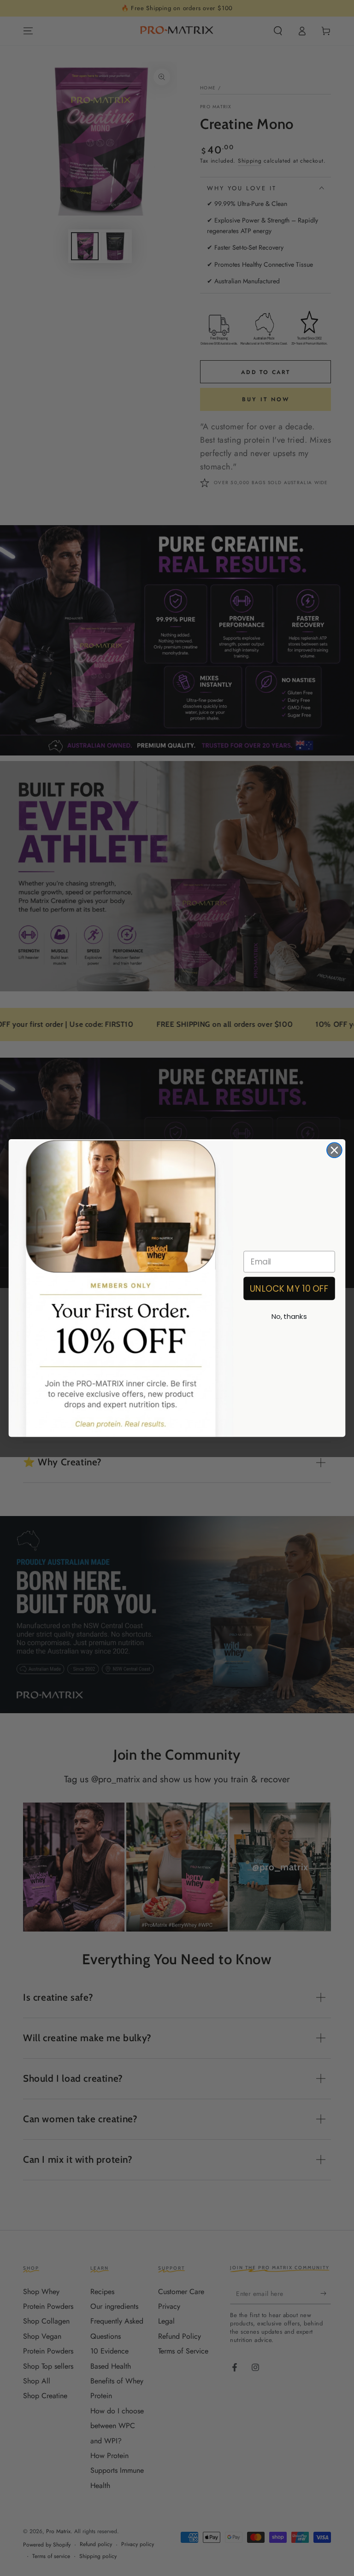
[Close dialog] (334, 1150)
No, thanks (289, 1317)
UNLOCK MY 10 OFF (289, 1288)
